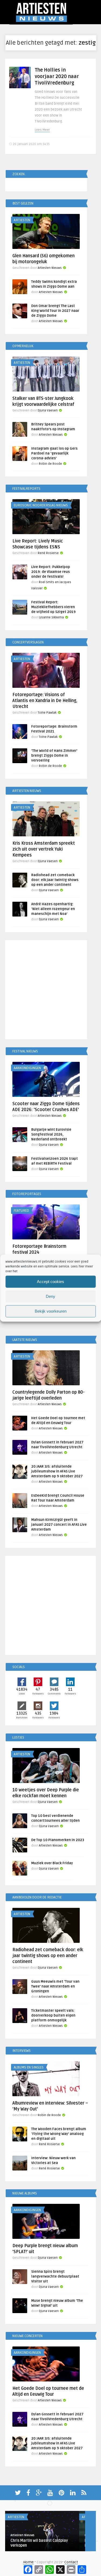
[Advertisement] (50, 991)
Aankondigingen (27, 1068)
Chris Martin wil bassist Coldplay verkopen (39, 2543)
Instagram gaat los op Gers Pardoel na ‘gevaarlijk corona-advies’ (54, 453)
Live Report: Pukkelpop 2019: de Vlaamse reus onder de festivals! (51, 572)
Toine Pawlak (47, 713)
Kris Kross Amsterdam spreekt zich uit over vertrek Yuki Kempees (44, 849)
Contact (71, 2562)
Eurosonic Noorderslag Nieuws (41, 505)
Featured (21, 1211)
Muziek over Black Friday (52, 1863)
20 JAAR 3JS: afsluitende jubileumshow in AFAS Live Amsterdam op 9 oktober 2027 (57, 1471)
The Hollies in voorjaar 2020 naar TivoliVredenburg (57, 76)
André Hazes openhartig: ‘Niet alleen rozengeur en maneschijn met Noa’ (53, 909)
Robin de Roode (50, 464)
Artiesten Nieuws (50, 268)
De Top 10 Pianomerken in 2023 (58, 1840)
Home (28, 2562)
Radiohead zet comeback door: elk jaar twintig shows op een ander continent (55, 880)
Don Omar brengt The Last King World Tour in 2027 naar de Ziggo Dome (55, 311)
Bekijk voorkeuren (51, 1311)
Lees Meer (42, 130)
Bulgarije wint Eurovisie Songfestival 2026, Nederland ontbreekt (51, 1134)
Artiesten (22, 220)
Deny (50, 1296)
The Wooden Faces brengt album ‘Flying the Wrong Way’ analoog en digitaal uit (59, 2134)
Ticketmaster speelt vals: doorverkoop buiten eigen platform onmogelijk (53, 2015)
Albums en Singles (29, 2067)
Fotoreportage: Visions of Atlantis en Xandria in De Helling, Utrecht (45, 701)
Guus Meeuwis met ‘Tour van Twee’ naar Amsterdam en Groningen (55, 1986)
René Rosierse (48, 553)
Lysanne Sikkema (51, 617)
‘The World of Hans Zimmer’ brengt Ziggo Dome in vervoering (54, 756)
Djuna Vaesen (48, 410)
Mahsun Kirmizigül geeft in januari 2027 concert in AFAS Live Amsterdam (59, 1525)
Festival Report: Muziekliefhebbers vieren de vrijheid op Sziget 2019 (53, 607)
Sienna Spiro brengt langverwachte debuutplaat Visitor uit (55, 2277)
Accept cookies (50, 1282)
